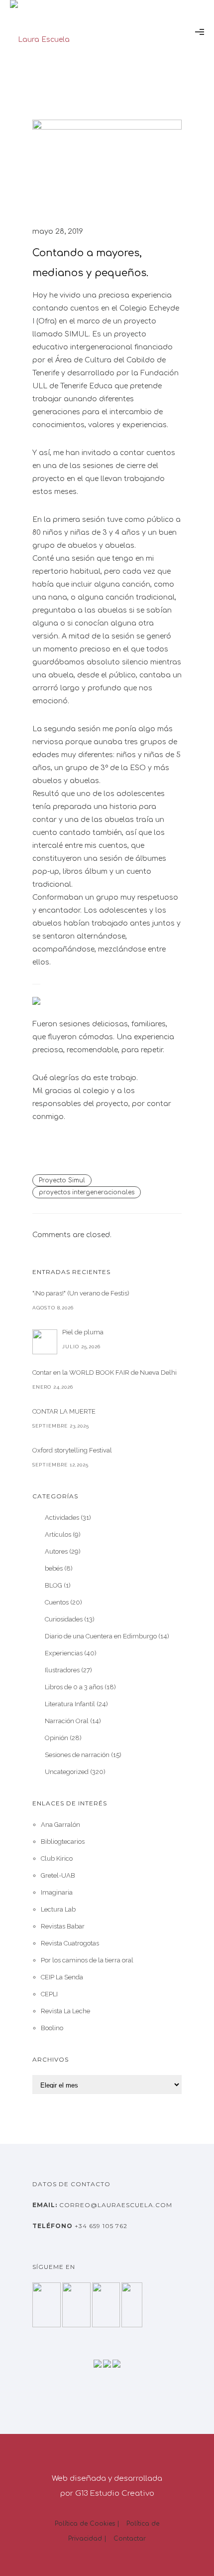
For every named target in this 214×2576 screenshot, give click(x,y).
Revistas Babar (63, 1926)
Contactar (130, 2539)
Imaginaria (57, 1892)
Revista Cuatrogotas (70, 1943)
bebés (54, 1568)
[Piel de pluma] (45, 1342)
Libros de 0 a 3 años (74, 1687)
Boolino (52, 2028)
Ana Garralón (60, 1825)
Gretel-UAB (58, 1875)
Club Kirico (57, 1858)
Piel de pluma (83, 1332)
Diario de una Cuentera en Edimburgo (101, 1636)
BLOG (53, 1585)
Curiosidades (64, 1619)
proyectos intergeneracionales (87, 1192)
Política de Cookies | (87, 2524)
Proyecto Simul (62, 1180)
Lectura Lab (58, 1909)
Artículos (58, 1534)
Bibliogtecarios (63, 1842)
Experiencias (64, 1653)
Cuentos (57, 1602)
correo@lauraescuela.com (115, 2205)
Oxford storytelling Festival (72, 1450)
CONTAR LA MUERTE (64, 1411)
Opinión (56, 1738)
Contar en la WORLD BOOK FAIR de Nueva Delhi (105, 1372)
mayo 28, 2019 (58, 232)
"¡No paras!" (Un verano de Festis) (81, 1293)
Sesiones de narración (77, 1755)
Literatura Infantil (70, 1704)
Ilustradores (62, 1670)
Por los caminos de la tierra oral (87, 1960)
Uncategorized (67, 1772)
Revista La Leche (65, 2011)
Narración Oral (67, 1721)
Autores (56, 1551)
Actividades (62, 1518)
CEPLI (49, 1994)
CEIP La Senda (62, 1977)
